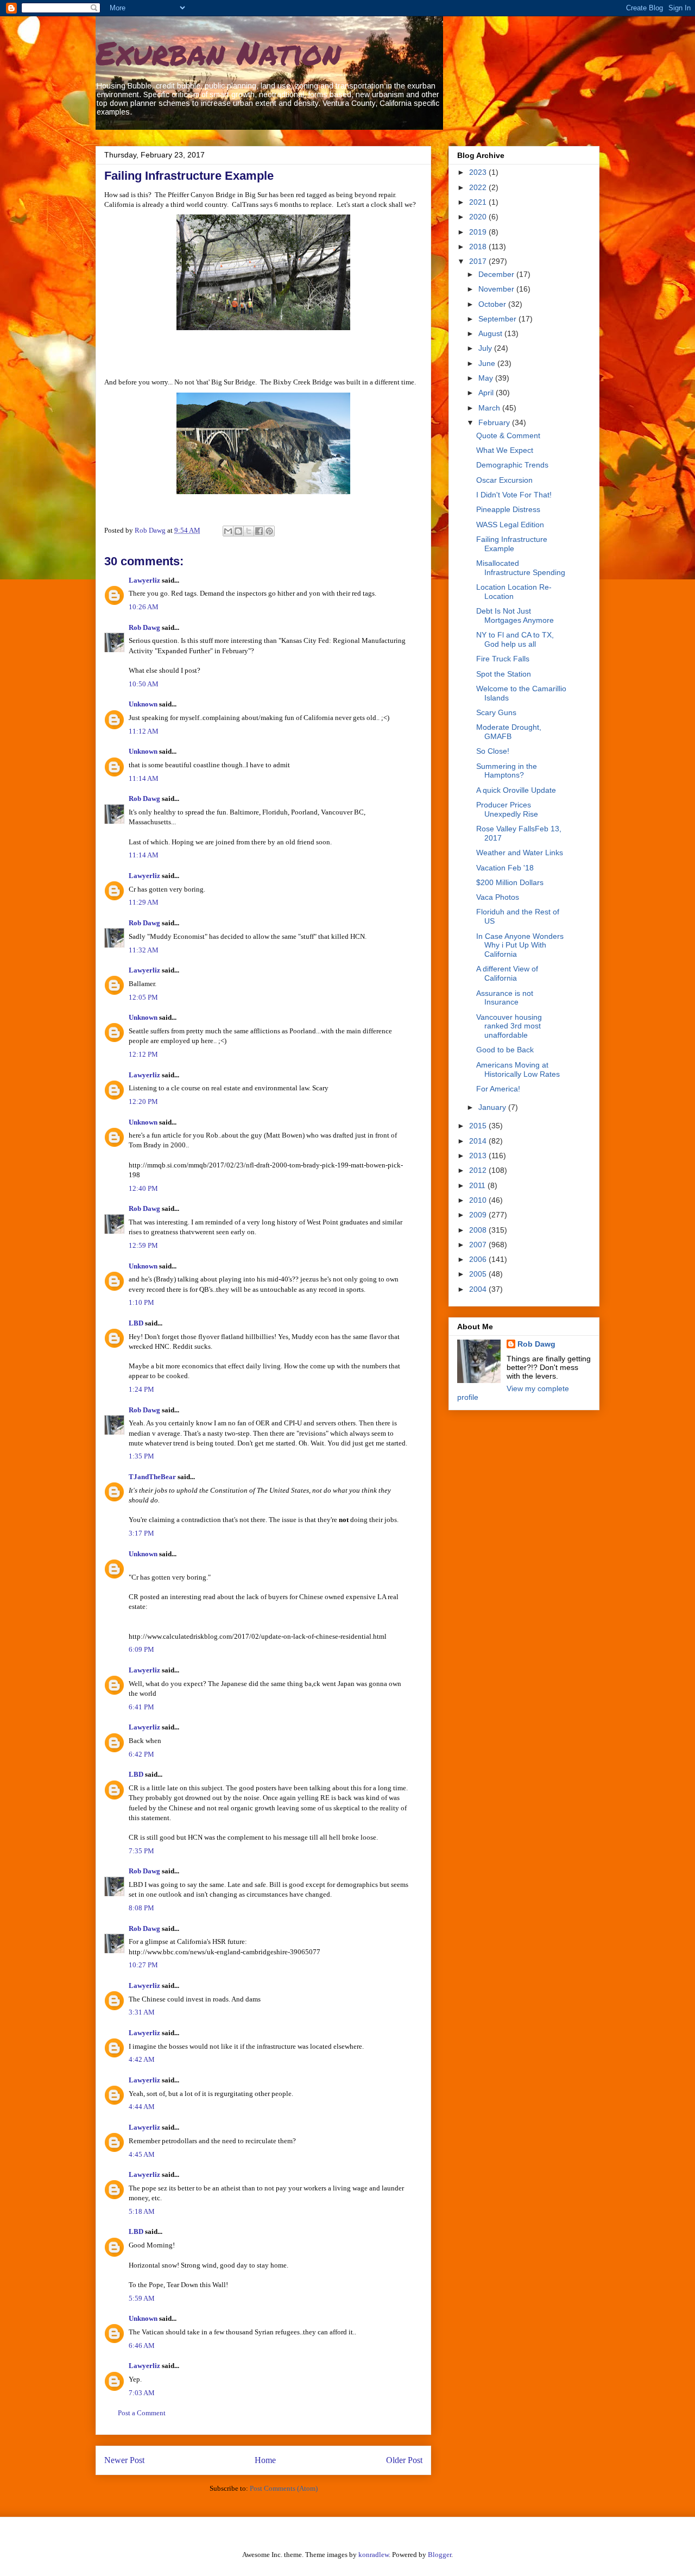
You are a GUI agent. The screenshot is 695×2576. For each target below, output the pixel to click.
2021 (479, 202)
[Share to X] (249, 531)
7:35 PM (141, 1851)
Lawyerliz (144, 580)
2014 (479, 1141)
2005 (479, 1274)
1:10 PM (141, 1302)
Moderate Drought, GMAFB (509, 732)
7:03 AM (142, 2393)
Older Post (404, 2460)
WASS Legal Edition (510, 525)
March (490, 408)
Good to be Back (505, 1050)
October (493, 304)
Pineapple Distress (508, 509)
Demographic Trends (512, 465)
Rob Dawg (144, 627)
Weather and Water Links (520, 853)
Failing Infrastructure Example (512, 544)
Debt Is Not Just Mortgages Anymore (515, 615)
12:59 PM (143, 1245)
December (497, 274)
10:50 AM (144, 684)
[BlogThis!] (238, 531)
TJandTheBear (152, 1477)
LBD (136, 1323)
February (495, 422)
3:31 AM (142, 2012)
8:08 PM (141, 1908)
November (497, 289)
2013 (479, 1156)
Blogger (440, 2555)
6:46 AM (142, 2345)
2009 (479, 1215)
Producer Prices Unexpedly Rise (507, 809)
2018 (479, 247)
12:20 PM (143, 1101)
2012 (479, 1170)
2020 (479, 217)
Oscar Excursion (504, 480)
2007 (479, 1245)
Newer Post (124, 2460)
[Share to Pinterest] (269, 531)
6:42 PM (141, 1754)
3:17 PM (141, 1533)
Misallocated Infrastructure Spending (521, 568)
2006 (479, 1259)
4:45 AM (142, 2154)
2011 (478, 1185)
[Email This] (228, 531)
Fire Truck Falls (503, 659)
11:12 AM (144, 731)
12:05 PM (143, 997)
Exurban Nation (218, 52)
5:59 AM (142, 2298)
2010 (479, 1200)
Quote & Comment (508, 435)
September (498, 319)
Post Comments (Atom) (284, 2488)
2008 (479, 1230)
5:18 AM (142, 2211)
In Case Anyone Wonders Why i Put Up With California (520, 945)
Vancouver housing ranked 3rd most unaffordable (509, 1026)
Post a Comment (142, 2413)
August (491, 333)
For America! (498, 1089)
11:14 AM (144, 778)
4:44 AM (142, 2107)
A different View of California (507, 973)
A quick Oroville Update (516, 790)
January (493, 1107)
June (488, 363)
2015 (479, 1126)
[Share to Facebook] (259, 531)
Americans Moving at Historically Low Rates (518, 1069)
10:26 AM (144, 607)
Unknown (143, 704)
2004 (479, 1289)
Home (265, 2460)
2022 (479, 187)
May (487, 378)
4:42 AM (142, 2059)
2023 (479, 172)
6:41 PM (141, 1707)
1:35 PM (141, 1456)
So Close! (493, 751)
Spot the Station (504, 674)
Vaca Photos (498, 897)
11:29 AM (144, 902)
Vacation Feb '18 (505, 868)
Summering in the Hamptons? (507, 771)
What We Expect (505, 450)
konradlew (374, 2555)
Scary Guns (496, 712)
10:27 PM (143, 1965)
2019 (479, 232)
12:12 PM (143, 1054)
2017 (479, 261)
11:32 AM (144, 950)
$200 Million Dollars (510, 882)
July (486, 348)
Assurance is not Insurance (505, 998)
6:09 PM (141, 1649)
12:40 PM (143, 1188)
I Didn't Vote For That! (514, 495)
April (487, 393)
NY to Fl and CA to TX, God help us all (515, 639)
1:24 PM (141, 1389)
